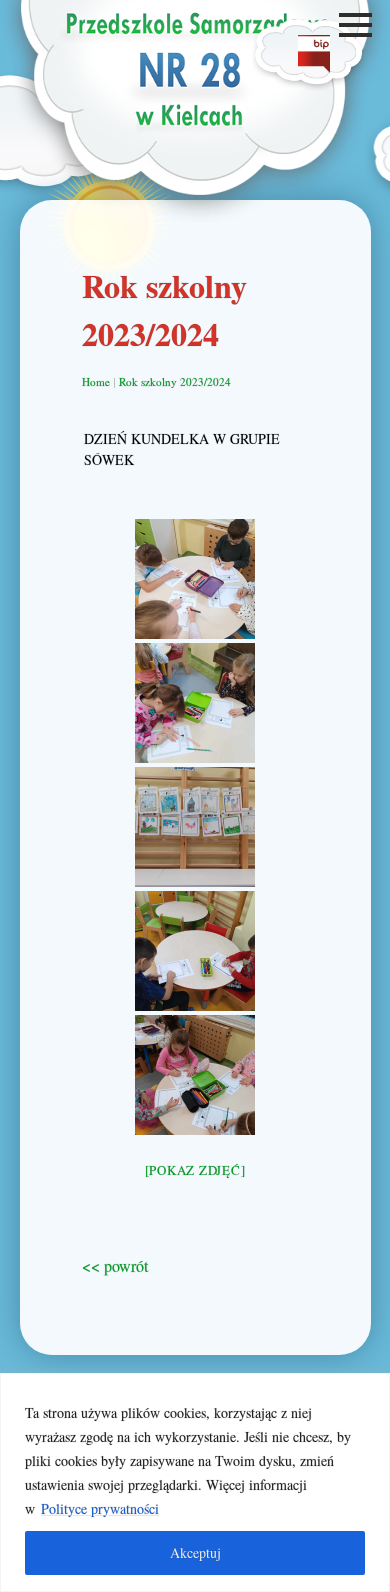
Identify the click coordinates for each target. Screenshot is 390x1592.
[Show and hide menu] (358, 25)
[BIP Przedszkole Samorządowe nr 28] (314, 66)
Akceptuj (195, 1552)
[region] (195, 1482)
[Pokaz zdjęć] (195, 1170)
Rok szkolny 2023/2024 (175, 381)
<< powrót (115, 1265)
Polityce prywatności (100, 1508)
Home (96, 381)
